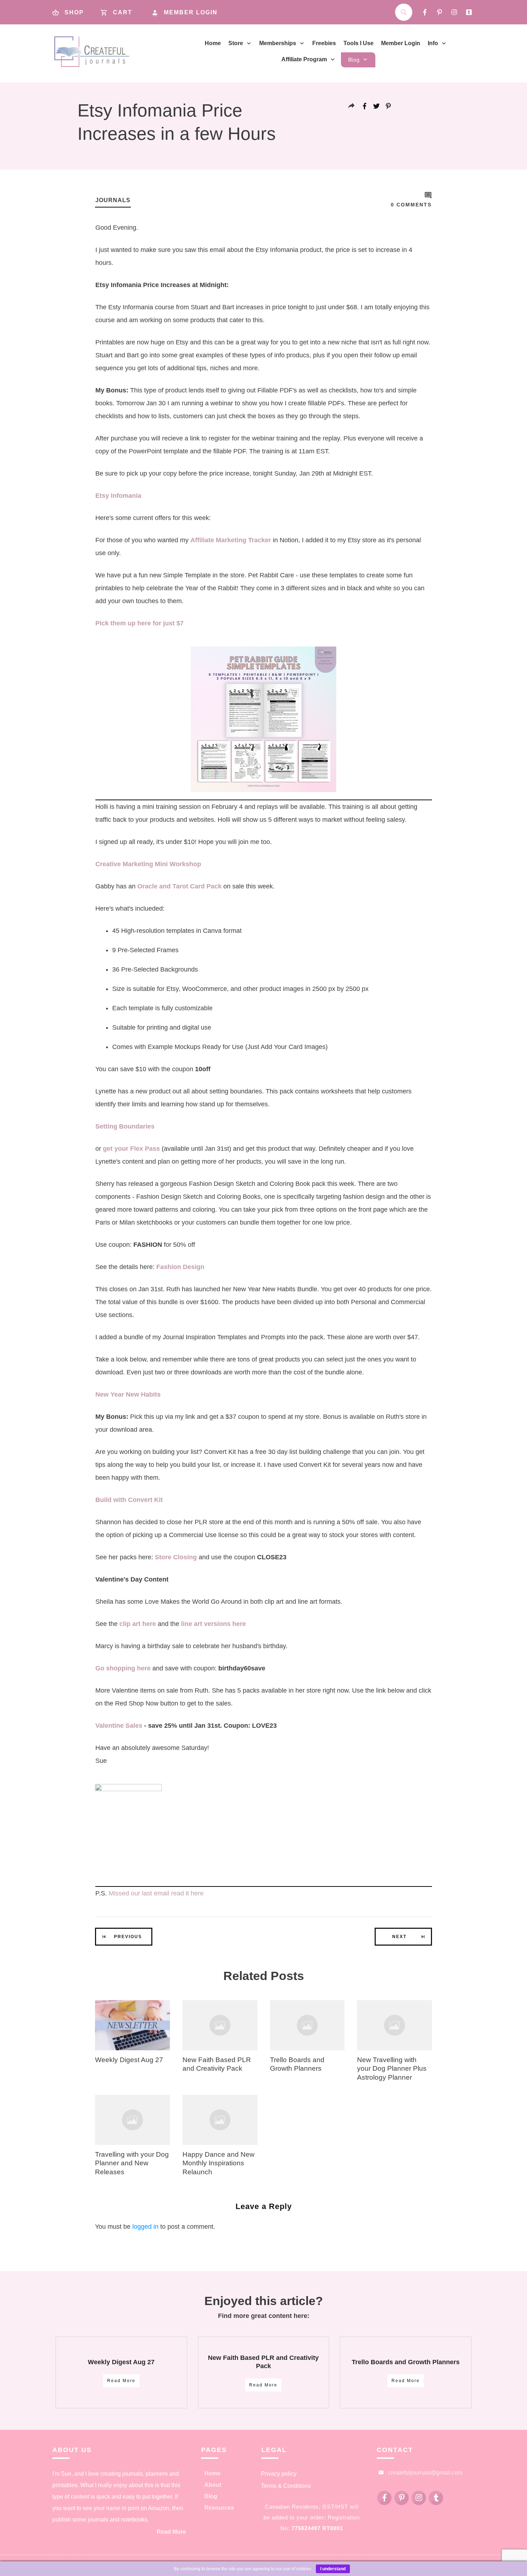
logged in (145, 2227)
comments (411, 205)
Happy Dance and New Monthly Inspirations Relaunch (219, 2163)
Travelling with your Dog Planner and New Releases (132, 2163)
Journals (113, 200)
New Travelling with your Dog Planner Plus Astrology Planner (392, 2069)
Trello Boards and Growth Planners (406, 2362)
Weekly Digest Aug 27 (129, 2060)
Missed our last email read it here (156, 1893)
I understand (333, 2569)
